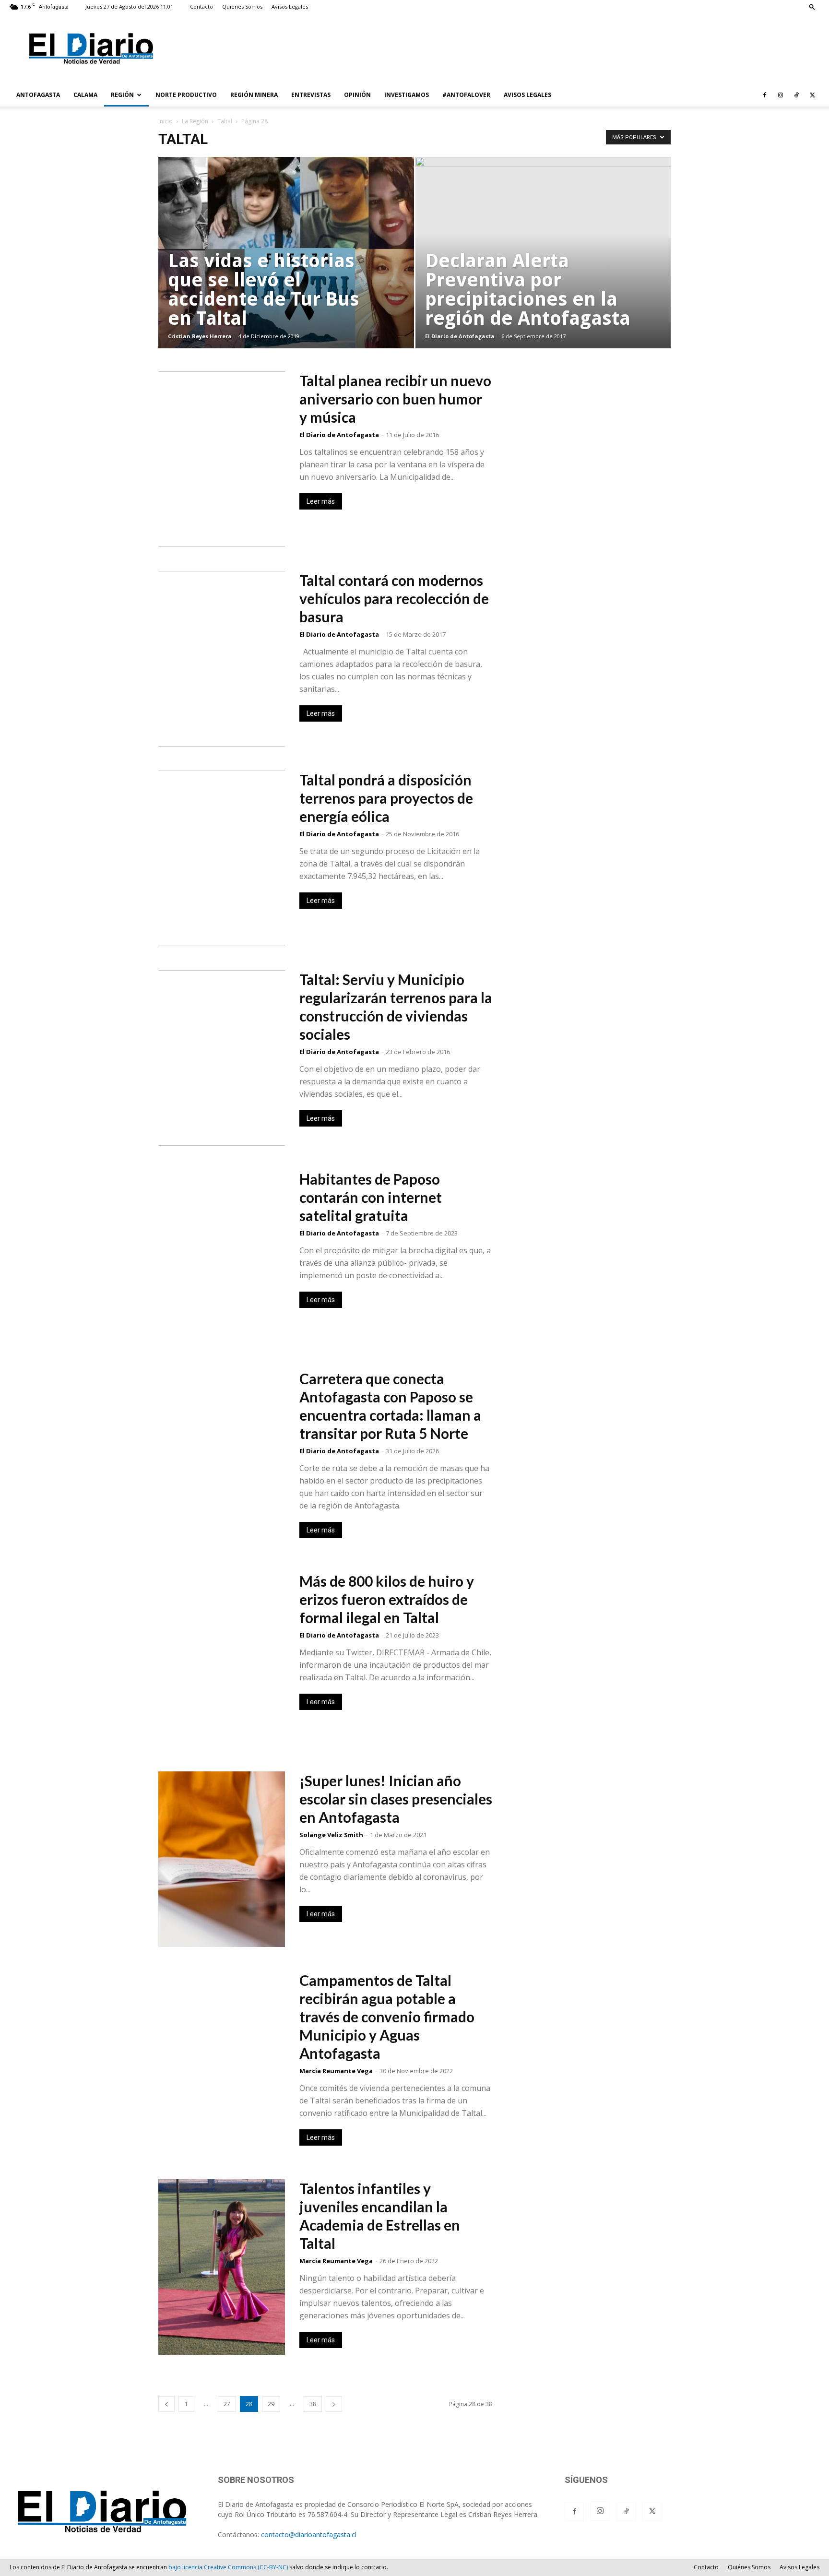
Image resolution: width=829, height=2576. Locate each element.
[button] (812, 6)
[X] (812, 95)
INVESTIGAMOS (407, 95)
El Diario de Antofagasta (460, 336)
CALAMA (85, 95)
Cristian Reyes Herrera (200, 336)
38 (313, 2404)
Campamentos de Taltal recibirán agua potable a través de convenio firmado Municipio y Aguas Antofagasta (387, 2017)
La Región (195, 121)
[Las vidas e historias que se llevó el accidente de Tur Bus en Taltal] (286, 268)
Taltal (225, 121)
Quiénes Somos (242, 6)
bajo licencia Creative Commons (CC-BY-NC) (228, 2567)
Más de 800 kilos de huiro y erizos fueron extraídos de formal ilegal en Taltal (387, 1599)
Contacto (201, 6)
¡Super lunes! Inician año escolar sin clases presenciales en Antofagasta (396, 1799)
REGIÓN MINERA (254, 95)
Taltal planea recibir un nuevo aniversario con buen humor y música (395, 399)
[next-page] (334, 2404)
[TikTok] (796, 95)
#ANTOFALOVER (466, 95)
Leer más (321, 501)
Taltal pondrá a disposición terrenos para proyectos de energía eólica (386, 798)
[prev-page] (166, 2404)
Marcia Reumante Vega (336, 2071)
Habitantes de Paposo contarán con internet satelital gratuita (371, 1197)
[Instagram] (781, 95)
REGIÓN (122, 95)
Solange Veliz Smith (331, 1835)
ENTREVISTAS (311, 95)
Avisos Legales (290, 6)
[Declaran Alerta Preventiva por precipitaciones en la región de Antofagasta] (543, 268)
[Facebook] (765, 95)
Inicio (166, 121)
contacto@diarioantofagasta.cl (309, 2534)
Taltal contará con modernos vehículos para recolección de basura (394, 598)
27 (227, 2404)
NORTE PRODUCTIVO (186, 95)
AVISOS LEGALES (527, 95)
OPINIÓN (357, 95)
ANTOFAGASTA (38, 95)
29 (271, 2404)
